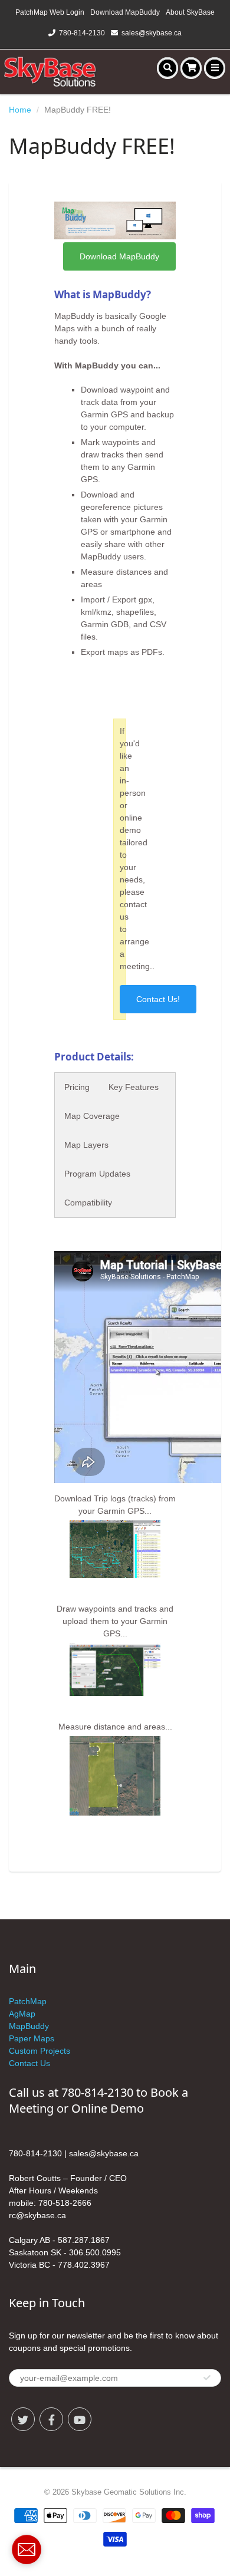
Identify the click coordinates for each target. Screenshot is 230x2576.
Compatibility (88, 1203)
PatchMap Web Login (50, 12)
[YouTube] (80, 2419)
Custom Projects (40, 2051)
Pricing (77, 1087)
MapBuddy (29, 2026)
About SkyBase (190, 12)
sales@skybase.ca (152, 33)
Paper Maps (32, 2038)
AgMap (22, 2014)
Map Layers (86, 1145)
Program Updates (97, 1174)
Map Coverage (92, 1116)
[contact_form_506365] (27, 2549)
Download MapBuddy (125, 12)
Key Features (134, 1087)
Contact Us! (158, 999)
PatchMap (28, 2001)
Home (20, 110)
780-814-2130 (82, 33)
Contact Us (29, 2063)
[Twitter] (23, 2419)
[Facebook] (51, 2419)
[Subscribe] (207, 2378)
